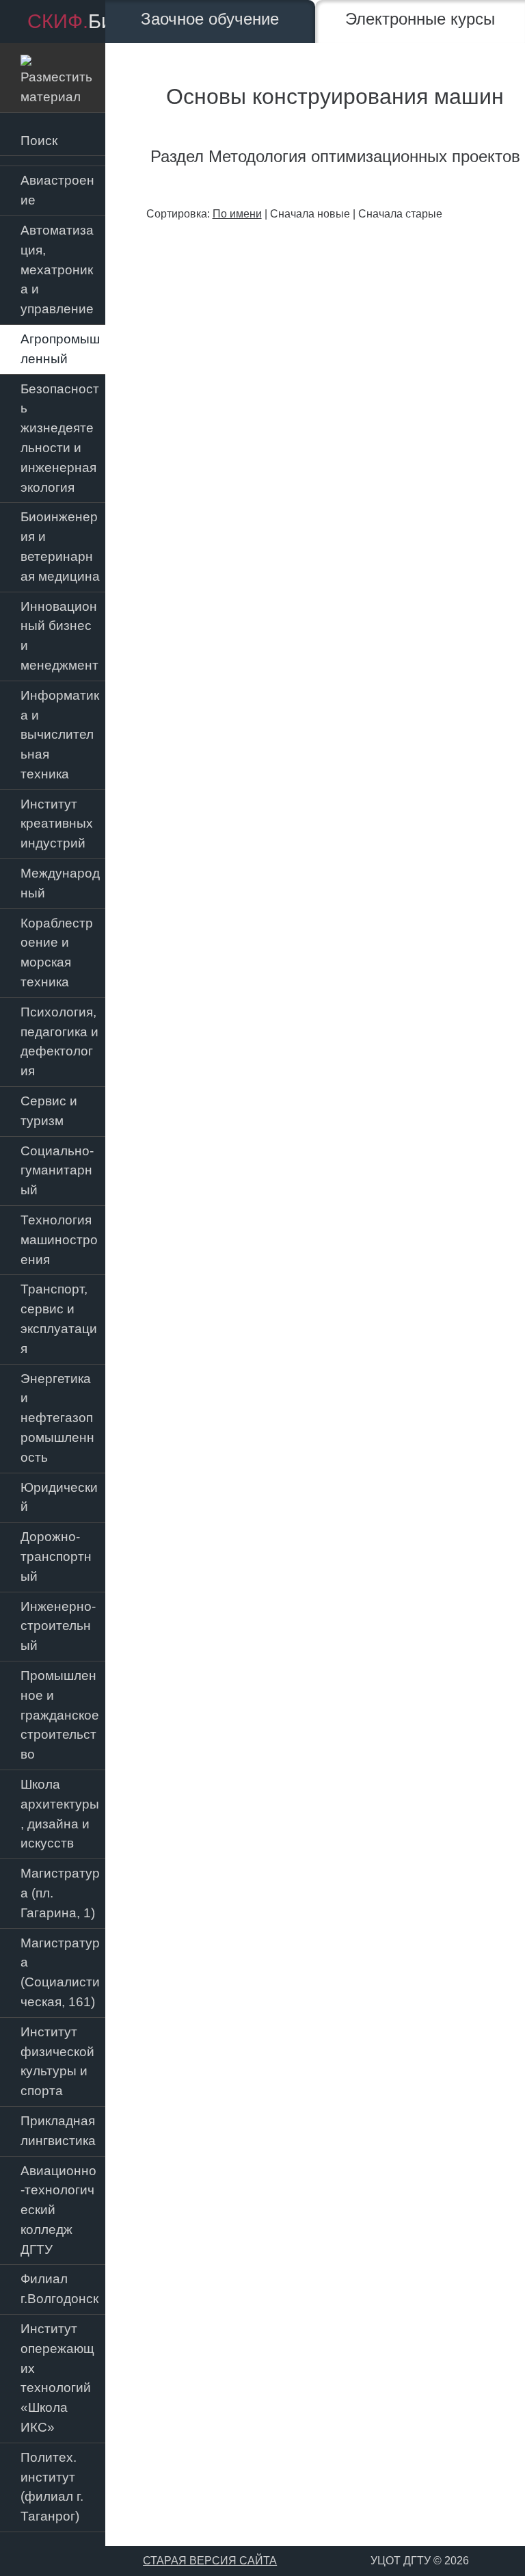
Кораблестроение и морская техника (57, 952)
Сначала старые (400, 214)
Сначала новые (310, 214)
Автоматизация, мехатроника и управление (57, 270)
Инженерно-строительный (58, 1626)
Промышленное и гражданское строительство (60, 1715)
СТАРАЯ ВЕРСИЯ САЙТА (210, 2561)
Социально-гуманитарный (57, 1171)
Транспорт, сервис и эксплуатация (59, 1318)
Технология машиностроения (59, 1240)
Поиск (39, 141)
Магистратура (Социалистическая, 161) (60, 1972)
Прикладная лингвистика (58, 2131)
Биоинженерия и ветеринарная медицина (60, 546)
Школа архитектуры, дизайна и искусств (60, 1814)
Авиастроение (57, 190)
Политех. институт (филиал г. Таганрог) (52, 2487)
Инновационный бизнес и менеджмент (59, 636)
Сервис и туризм (49, 1111)
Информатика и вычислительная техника (60, 735)
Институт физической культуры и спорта (57, 2061)
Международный (60, 883)
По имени (237, 214)
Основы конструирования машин (335, 96)
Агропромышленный (60, 349)
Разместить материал (56, 77)
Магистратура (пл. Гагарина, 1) (60, 1893)
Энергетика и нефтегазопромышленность (57, 1418)
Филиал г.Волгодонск (59, 2289)
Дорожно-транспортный (56, 1556)
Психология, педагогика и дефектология (59, 1041)
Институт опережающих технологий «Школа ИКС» (57, 2378)
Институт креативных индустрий (57, 824)
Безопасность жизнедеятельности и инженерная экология (60, 438)
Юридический (59, 1497)
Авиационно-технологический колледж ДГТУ (58, 2210)
